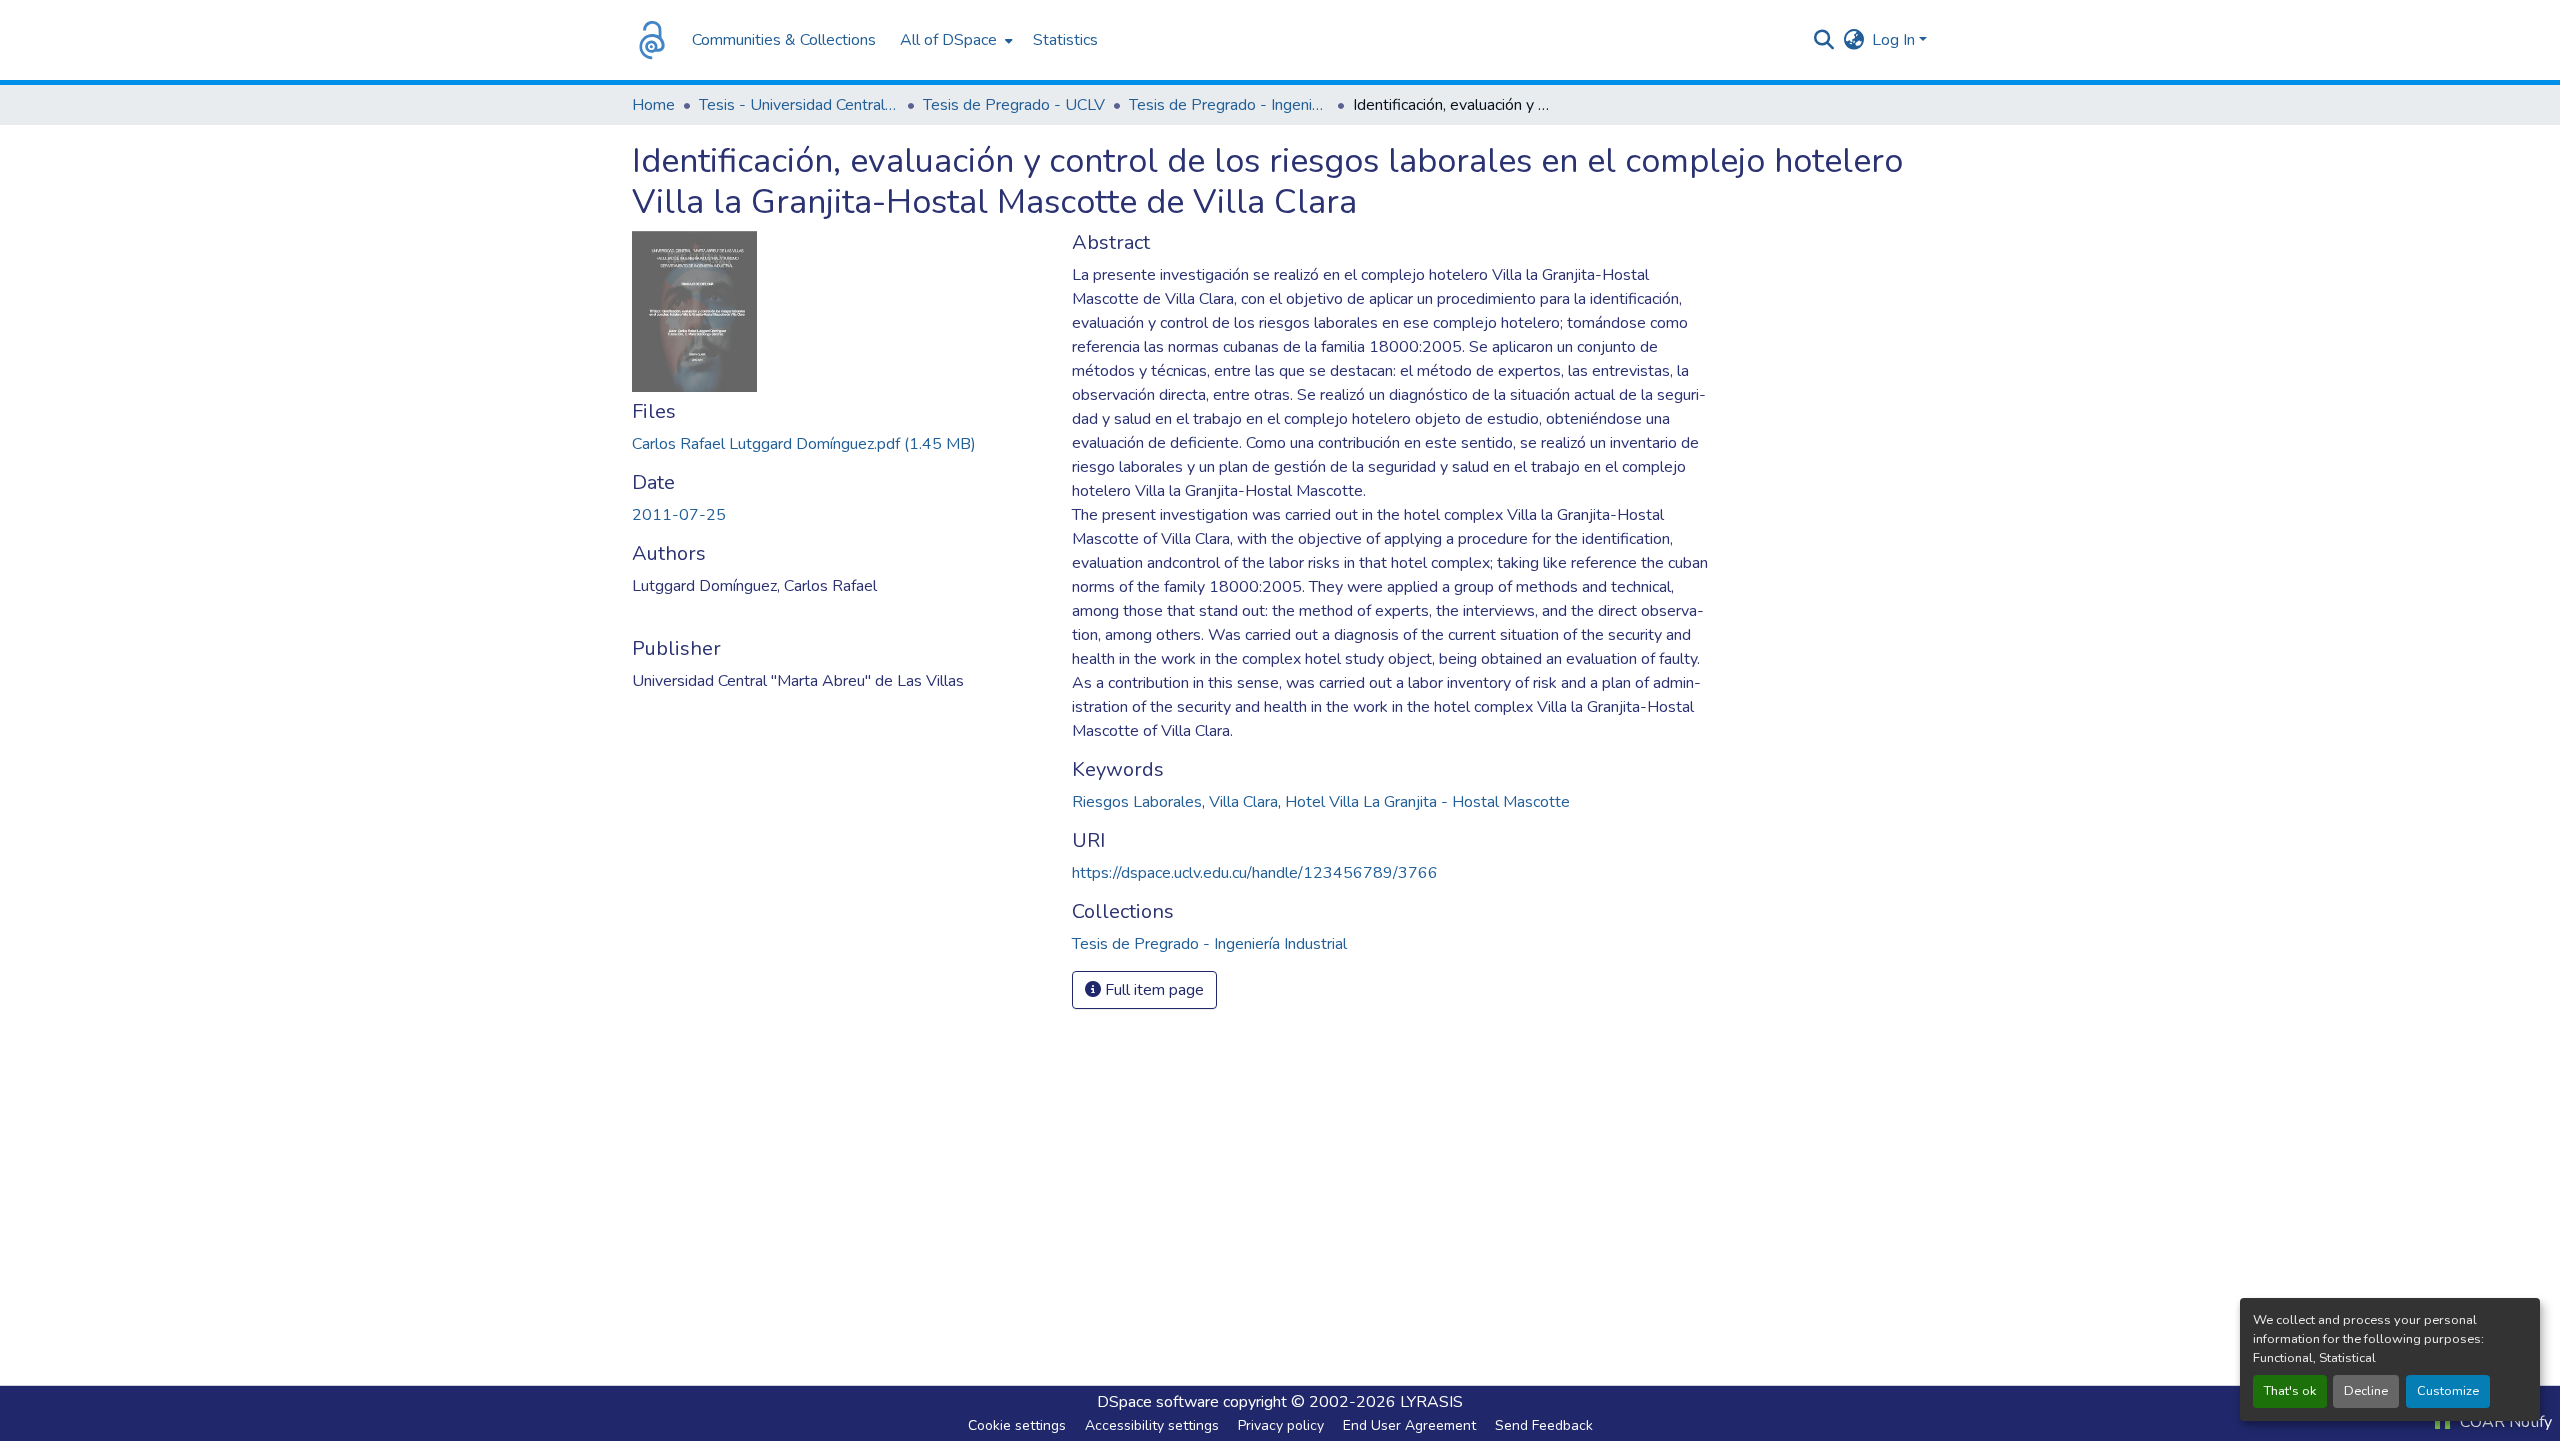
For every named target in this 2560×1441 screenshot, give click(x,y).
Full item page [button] (1152, 990)
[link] (840, 444)
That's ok (2290, 1391)
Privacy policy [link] (1281, 1425)
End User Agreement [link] (1409, 1425)
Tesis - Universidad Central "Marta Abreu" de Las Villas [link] (799, 105)
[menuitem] (954, 40)
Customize (2448, 1391)
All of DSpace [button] (948, 40)
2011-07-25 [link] (679, 515)
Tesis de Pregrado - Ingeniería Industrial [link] (1229, 105)
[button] (652, 40)
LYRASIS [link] (1431, 1402)
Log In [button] (1895, 40)
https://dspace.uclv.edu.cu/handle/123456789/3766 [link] (1255, 873)
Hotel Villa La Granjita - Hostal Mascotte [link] (1427, 802)
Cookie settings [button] (1017, 1425)
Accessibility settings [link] (1152, 1425)
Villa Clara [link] (1243, 802)
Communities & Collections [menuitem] (784, 40)
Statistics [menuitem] (1065, 40)
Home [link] (653, 105)
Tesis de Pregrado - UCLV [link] (1014, 105)
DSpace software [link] (1158, 1402)
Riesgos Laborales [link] (1137, 802)
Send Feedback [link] (1544, 1425)
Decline (2366, 1391)
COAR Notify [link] (2504, 1422)
